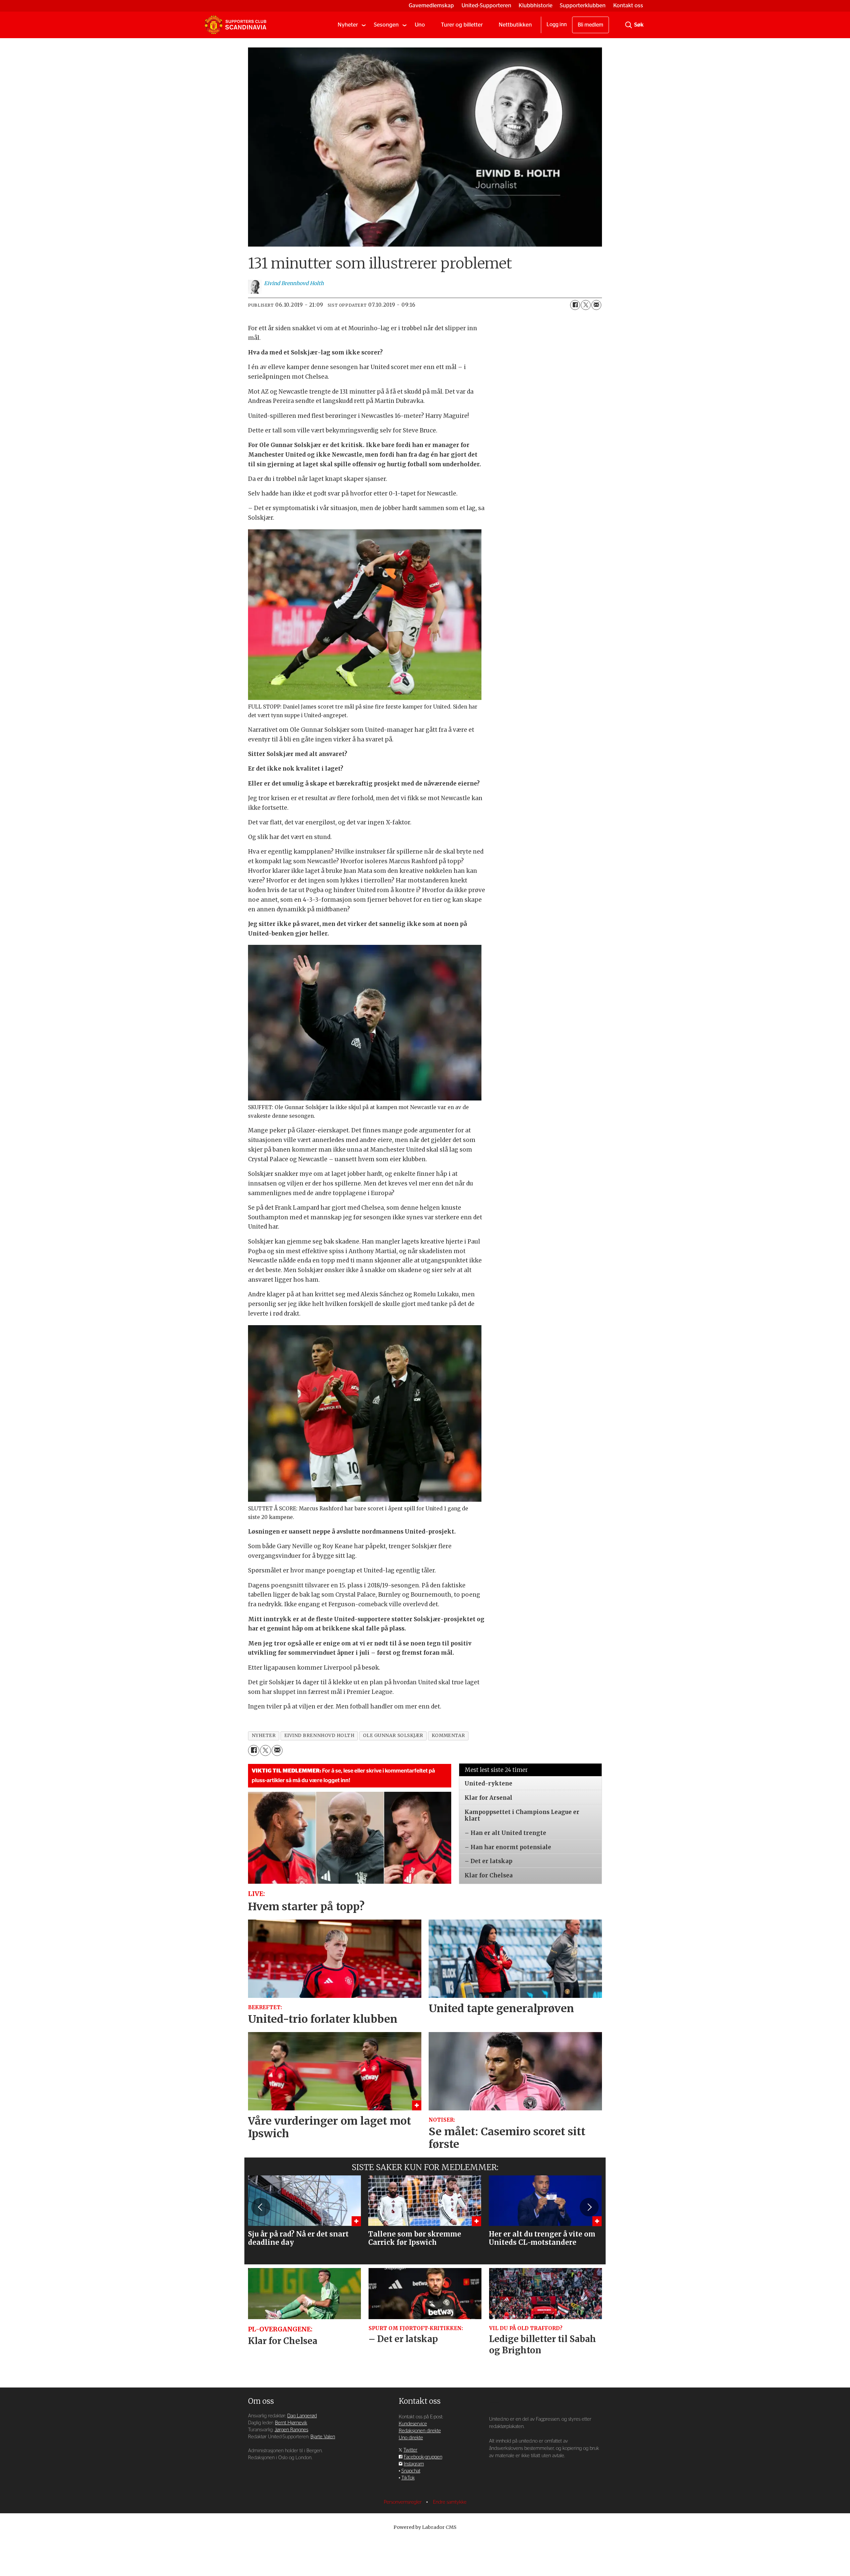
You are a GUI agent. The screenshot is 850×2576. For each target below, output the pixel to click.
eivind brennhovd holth (319, 1736)
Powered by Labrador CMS (425, 2527)
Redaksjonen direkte (420, 2431)
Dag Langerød (302, 2416)
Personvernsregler (403, 2502)
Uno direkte (411, 2438)
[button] (261, 2207)
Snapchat (411, 2471)
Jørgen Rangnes (291, 2430)
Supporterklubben (583, 5)
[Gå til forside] (235, 25)
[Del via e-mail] (596, 305)
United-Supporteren (486, 5)
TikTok (408, 2478)
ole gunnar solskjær (393, 1736)
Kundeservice (413, 2424)
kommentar (448, 1736)
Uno (420, 25)
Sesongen (386, 25)
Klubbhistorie (536, 5)
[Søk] (629, 25)
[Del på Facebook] (575, 305)
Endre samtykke (450, 2502)
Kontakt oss (628, 5)
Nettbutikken (515, 25)
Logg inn (557, 25)
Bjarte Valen (323, 2437)
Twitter (410, 2450)
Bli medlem (591, 25)
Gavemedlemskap (431, 5)
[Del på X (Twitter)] (586, 305)
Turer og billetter (462, 25)
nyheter (264, 1736)
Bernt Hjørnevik (291, 2423)
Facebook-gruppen (423, 2457)
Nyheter (348, 25)
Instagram (414, 2464)
